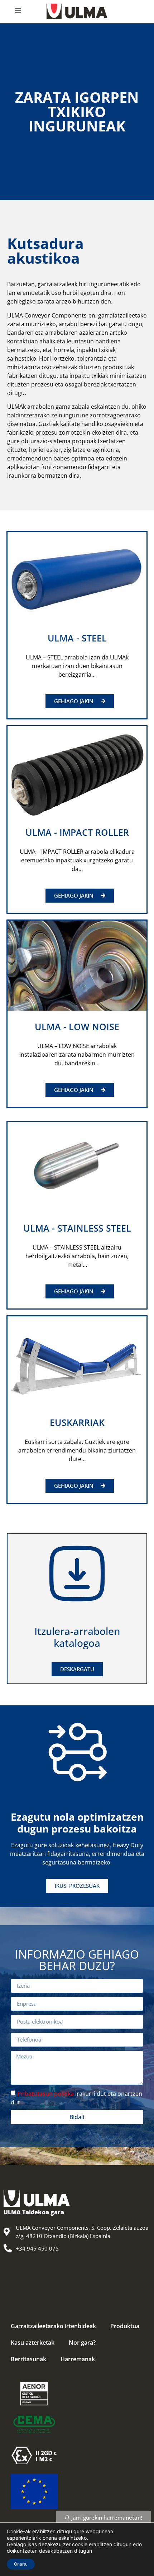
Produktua (125, 2326)
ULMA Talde (21, 2212)
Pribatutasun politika (45, 2094)
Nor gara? (82, 2343)
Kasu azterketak (33, 2343)
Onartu (21, 2564)
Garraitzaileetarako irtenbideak (53, 2326)
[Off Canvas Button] (18, 11)
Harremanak (78, 2359)
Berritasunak (28, 2359)
